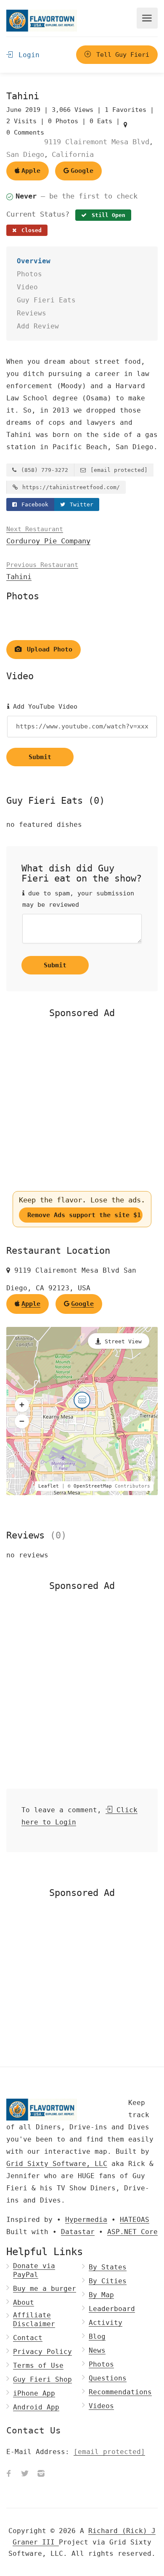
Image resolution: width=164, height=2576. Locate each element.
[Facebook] (9, 2474)
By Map (101, 2295)
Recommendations (120, 2392)
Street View (123, 1341)
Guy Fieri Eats (46, 300)
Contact (28, 2338)
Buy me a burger (45, 2289)
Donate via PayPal (34, 2270)
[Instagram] (41, 2474)
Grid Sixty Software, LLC (57, 2164)
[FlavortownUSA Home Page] (42, 20)
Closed (30, 230)
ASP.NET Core (132, 2232)
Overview (34, 261)
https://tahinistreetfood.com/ (69, 487)
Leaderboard (112, 2309)
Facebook (33, 504)
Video (27, 287)
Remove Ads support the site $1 (84, 1215)
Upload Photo (48, 649)
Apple (31, 171)
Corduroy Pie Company (48, 535)
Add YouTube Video (43, 707)
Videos (101, 2406)
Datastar (78, 2232)
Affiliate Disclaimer (34, 2319)
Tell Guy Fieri (121, 55)
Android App (36, 2407)
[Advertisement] (82, 1105)
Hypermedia (86, 2220)
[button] (22, 1405)
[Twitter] (25, 2474)
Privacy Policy (42, 2352)
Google (82, 171)
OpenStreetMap (93, 1486)
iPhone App (34, 2393)
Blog (97, 2336)
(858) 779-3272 (43, 470)
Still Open (107, 215)
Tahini (42, 571)
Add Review (38, 326)
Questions (108, 2378)
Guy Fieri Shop (42, 2379)
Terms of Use (38, 2366)
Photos (29, 274)
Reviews (32, 313)
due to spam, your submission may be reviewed (78, 899)
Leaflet (49, 1486)
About (24, 2302)
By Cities (108, 2281)
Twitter (80, 504)
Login (27, 55)
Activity (106, 2323)
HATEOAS (135, 2220)
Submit (40, 757)
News (97, 2350)
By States (108, 2267)
